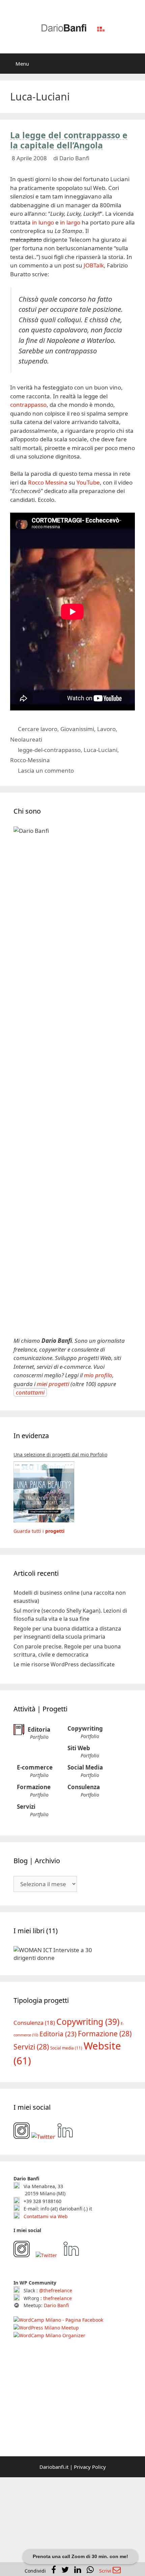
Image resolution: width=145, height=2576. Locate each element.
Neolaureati (26, 739)
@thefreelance (56, 2394)
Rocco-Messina (30, 760)
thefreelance (57, 2402)
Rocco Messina (48, 482)
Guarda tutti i (39, 1531)
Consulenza (84, 1787)
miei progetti (53, 1384)
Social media (66, 2152)
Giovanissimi (77, 729)
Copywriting (85, 1728)
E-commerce (35, 1767)
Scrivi (106, 2571)
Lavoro (106, 729)
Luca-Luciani (100, 750)
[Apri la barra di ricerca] (135, 64)
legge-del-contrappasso (49, 750)
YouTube (88, 482)
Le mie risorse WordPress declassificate (64, 1664)
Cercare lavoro (38, 729)
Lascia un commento (46, 770)
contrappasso (28, 405)
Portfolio (39, 1737)
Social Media (85, 1767)
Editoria (39, 1729)
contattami (30, 1392)
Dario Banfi (56, 2409)
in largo (70, 222)
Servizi (26, 1807)
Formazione (34, 1787)
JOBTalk (94, 265)
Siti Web (79, 1748)
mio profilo (98, 1375)
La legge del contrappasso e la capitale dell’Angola (69, 140)
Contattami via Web (45, 2320)
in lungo (43, 222)
